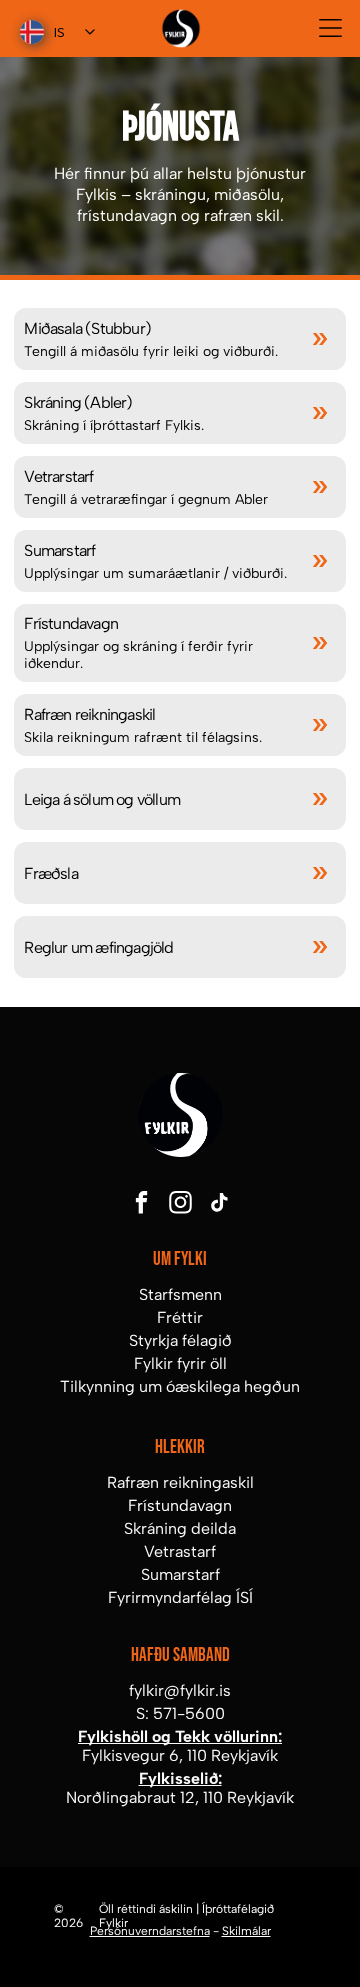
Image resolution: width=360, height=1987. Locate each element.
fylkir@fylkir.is (180, 1690)
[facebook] (141, 1204)
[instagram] (180, 1204)
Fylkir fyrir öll (180, 1363)
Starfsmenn (180, 1294)
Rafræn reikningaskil (180, 1482)
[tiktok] (219, 1204)
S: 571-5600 (180, 1713)
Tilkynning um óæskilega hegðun (180, 1386)
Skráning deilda (180, 1528)
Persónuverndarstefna (150, 1931)
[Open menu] (330, 28)
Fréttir (180, 1317)
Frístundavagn (180, 1505)
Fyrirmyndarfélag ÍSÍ (180, 1597)
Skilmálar (246, 1931)
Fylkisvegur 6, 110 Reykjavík (180, 1755)
